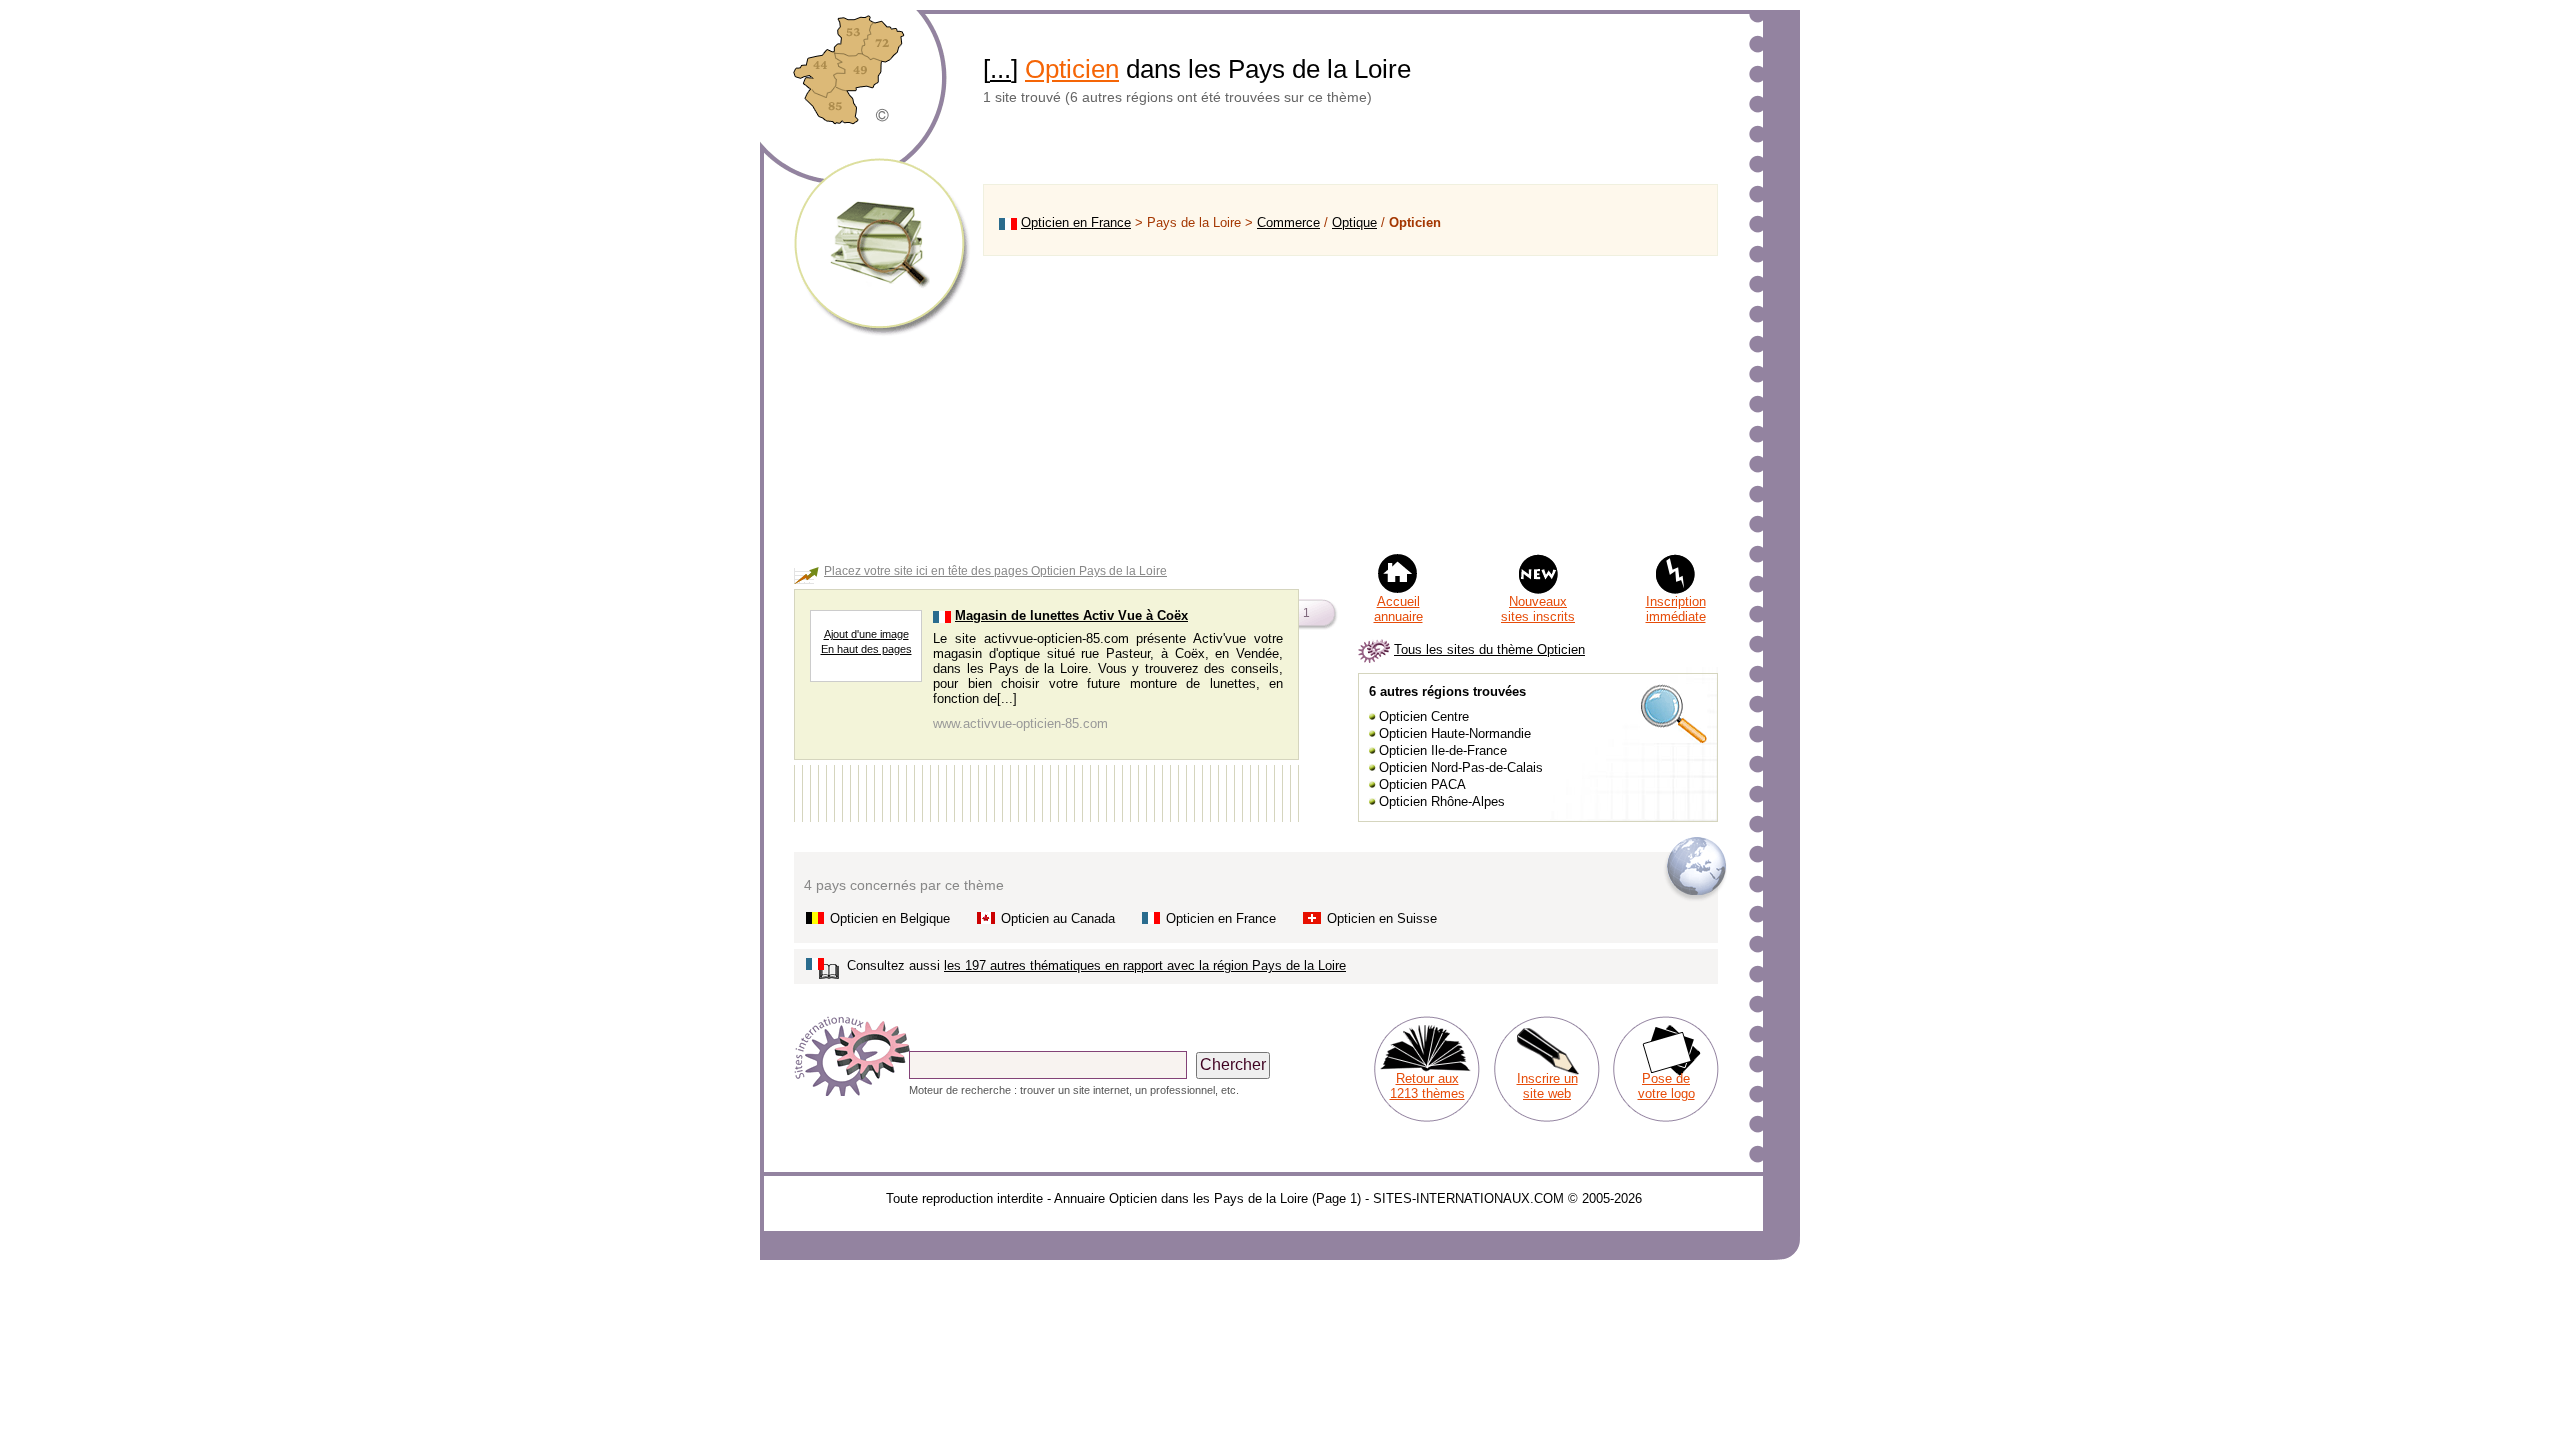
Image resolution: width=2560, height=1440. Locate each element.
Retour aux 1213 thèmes (1427, 1086)
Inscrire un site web (1547, 1086)
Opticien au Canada (1058, 918)
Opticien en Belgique (890, 918)
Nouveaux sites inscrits (1538, 609)
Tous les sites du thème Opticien (1489, 649)
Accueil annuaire (1398, 609)
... (1000, 69)
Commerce (1288, 222)
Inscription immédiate (1676, 609)
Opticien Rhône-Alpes (1442, 801)
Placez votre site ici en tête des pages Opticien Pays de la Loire (995, 571)
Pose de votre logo (1666, 1086)
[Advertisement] (1350, 404)
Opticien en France (1076, 222)
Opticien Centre (1424, 716)
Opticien (1072, 69)
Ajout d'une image (866, 634)
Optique (1354, 222)
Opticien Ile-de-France (1443, 750)
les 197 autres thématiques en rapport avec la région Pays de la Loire (1145, 965)
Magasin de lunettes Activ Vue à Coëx (1071, 615)
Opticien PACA (1422, 784)
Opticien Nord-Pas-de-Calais (1461, 767)
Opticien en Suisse (1382, 918)
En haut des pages (866, 649)
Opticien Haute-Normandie (1455, 733)
